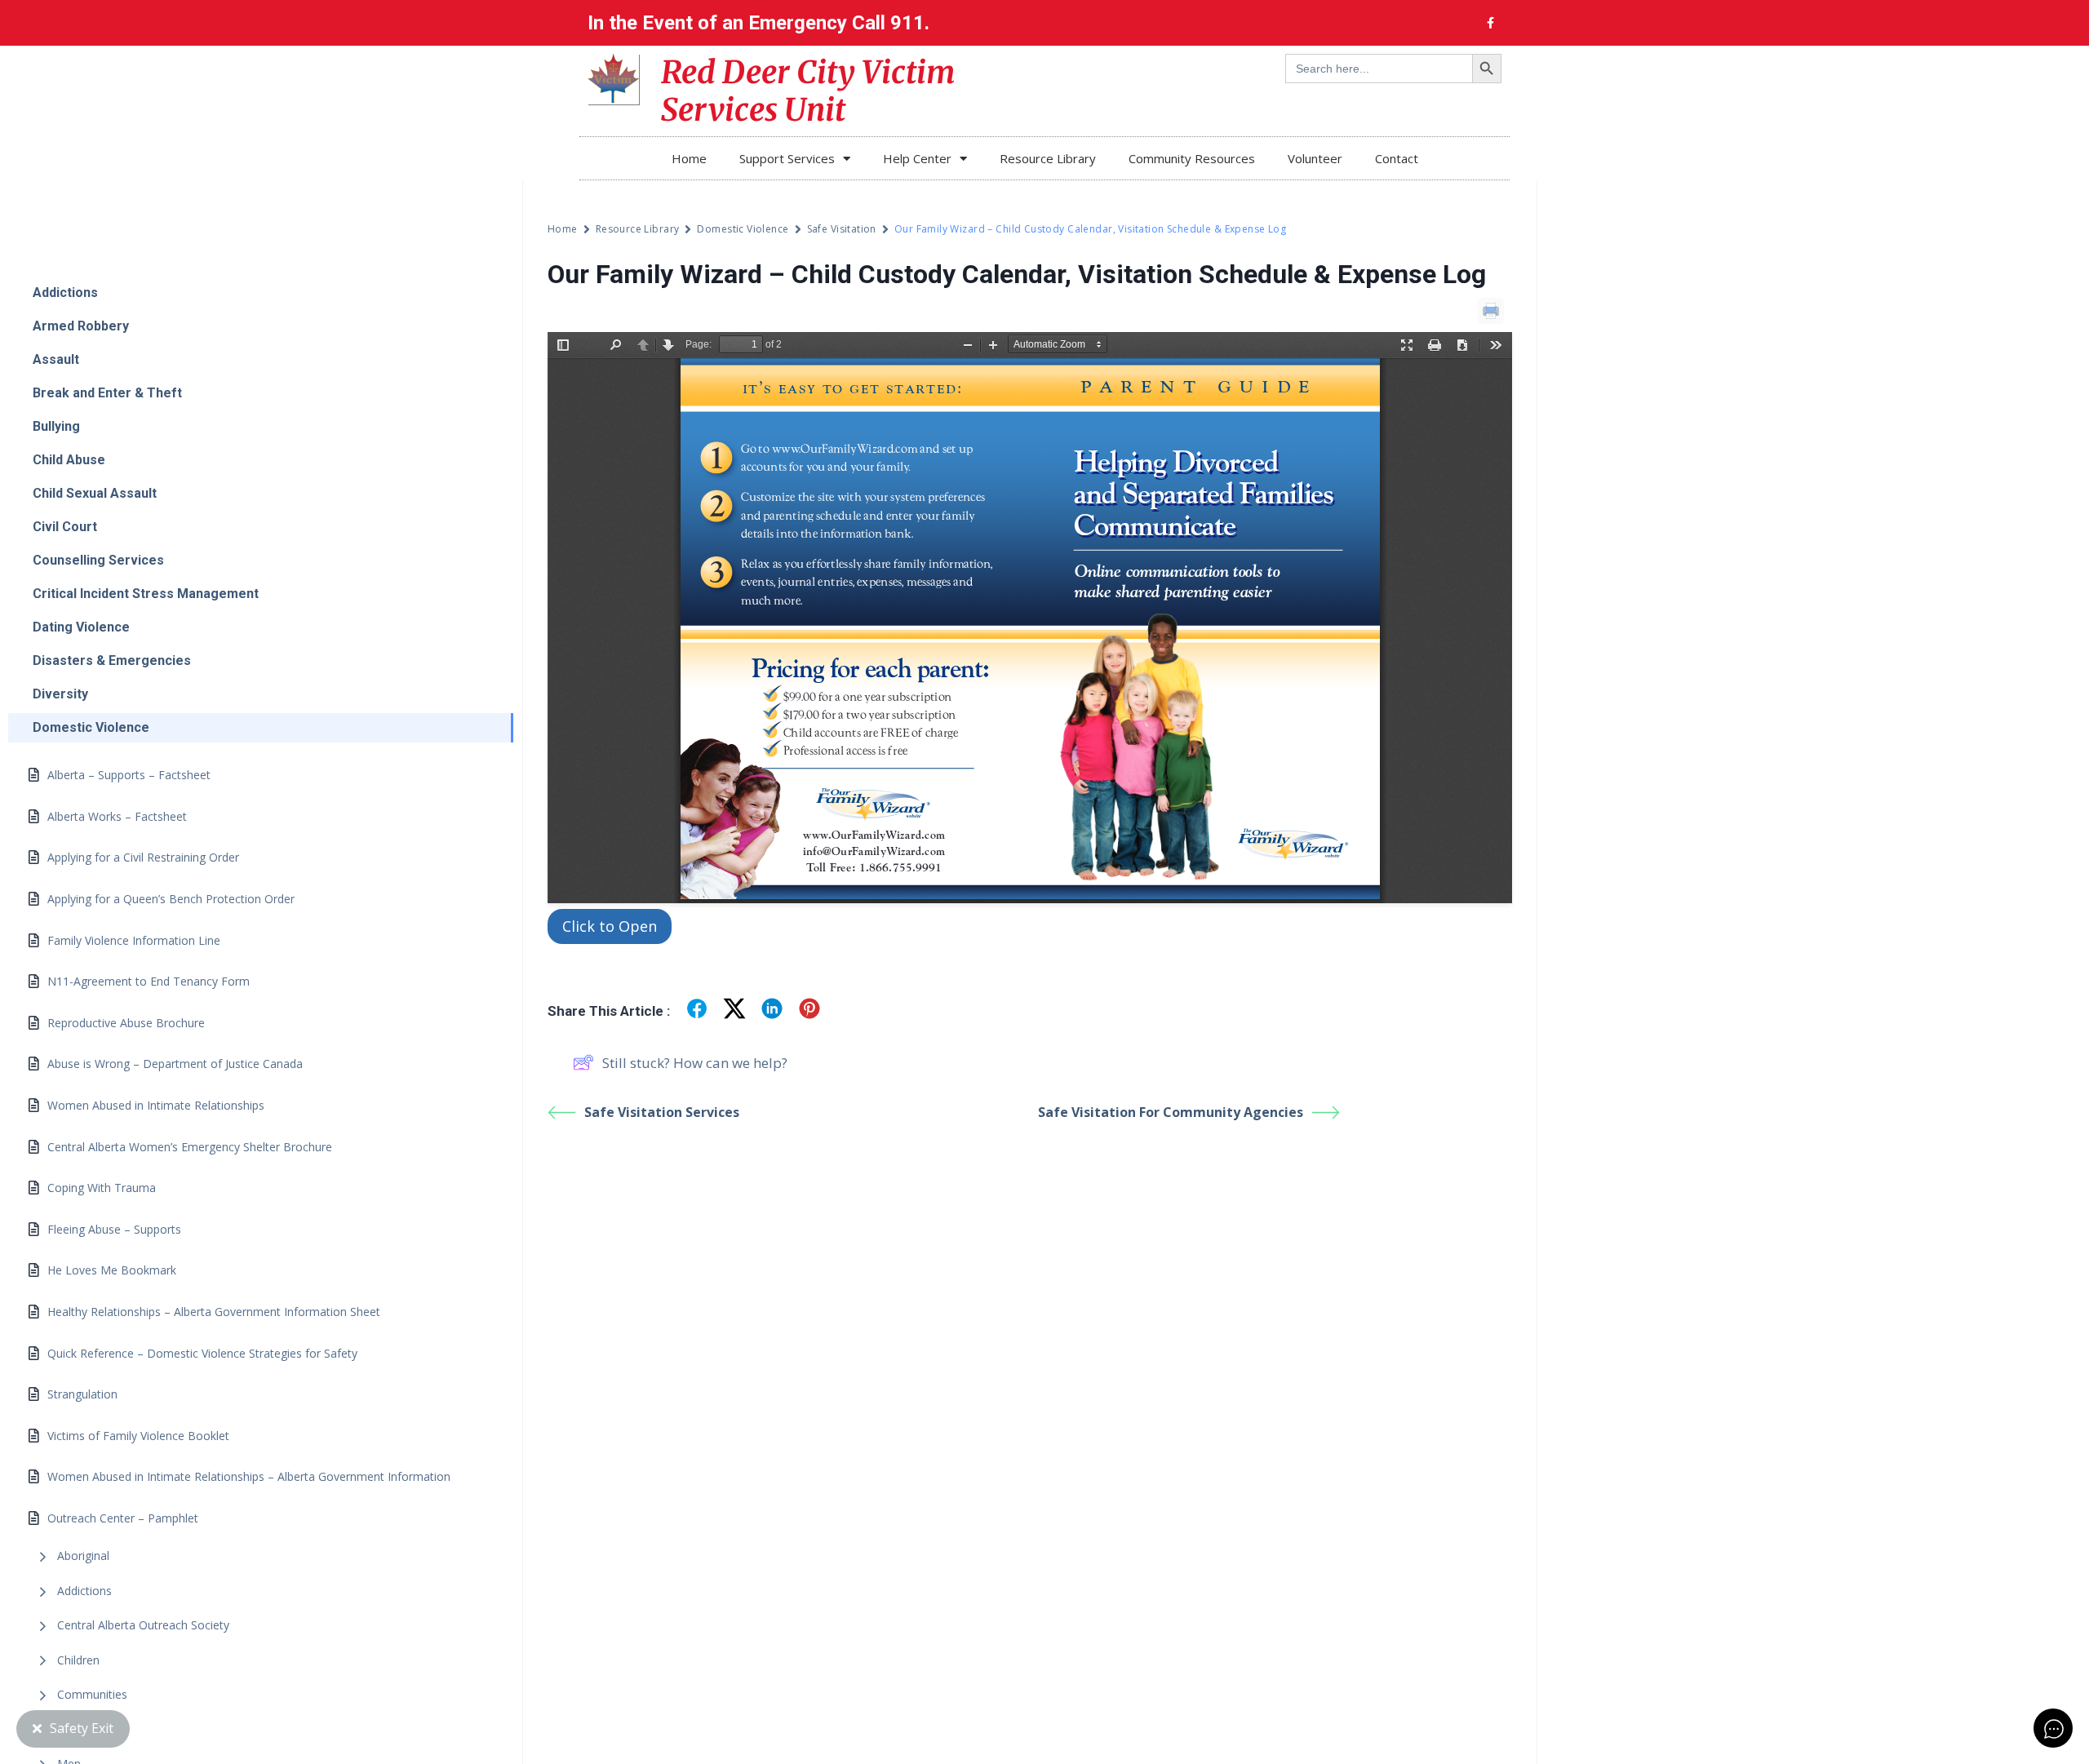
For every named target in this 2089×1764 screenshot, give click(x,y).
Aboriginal (83, 1556)
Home (689, 158)
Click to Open (610, 926)
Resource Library (1048, 158)
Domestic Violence (743, 229)
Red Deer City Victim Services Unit (808, 91)
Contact (1397, 158)
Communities (92, 1694)
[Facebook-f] (1490, 23)
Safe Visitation (842, 229)
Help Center (917, 158)
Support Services (787, 158)
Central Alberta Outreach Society (143, 1625)
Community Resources (1192, 158)
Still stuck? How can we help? (695, 1063)
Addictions (84, 1591)
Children (78, 1660)
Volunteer (1315, 158)
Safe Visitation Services (662, 1112)
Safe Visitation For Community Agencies (1171, 1112)
